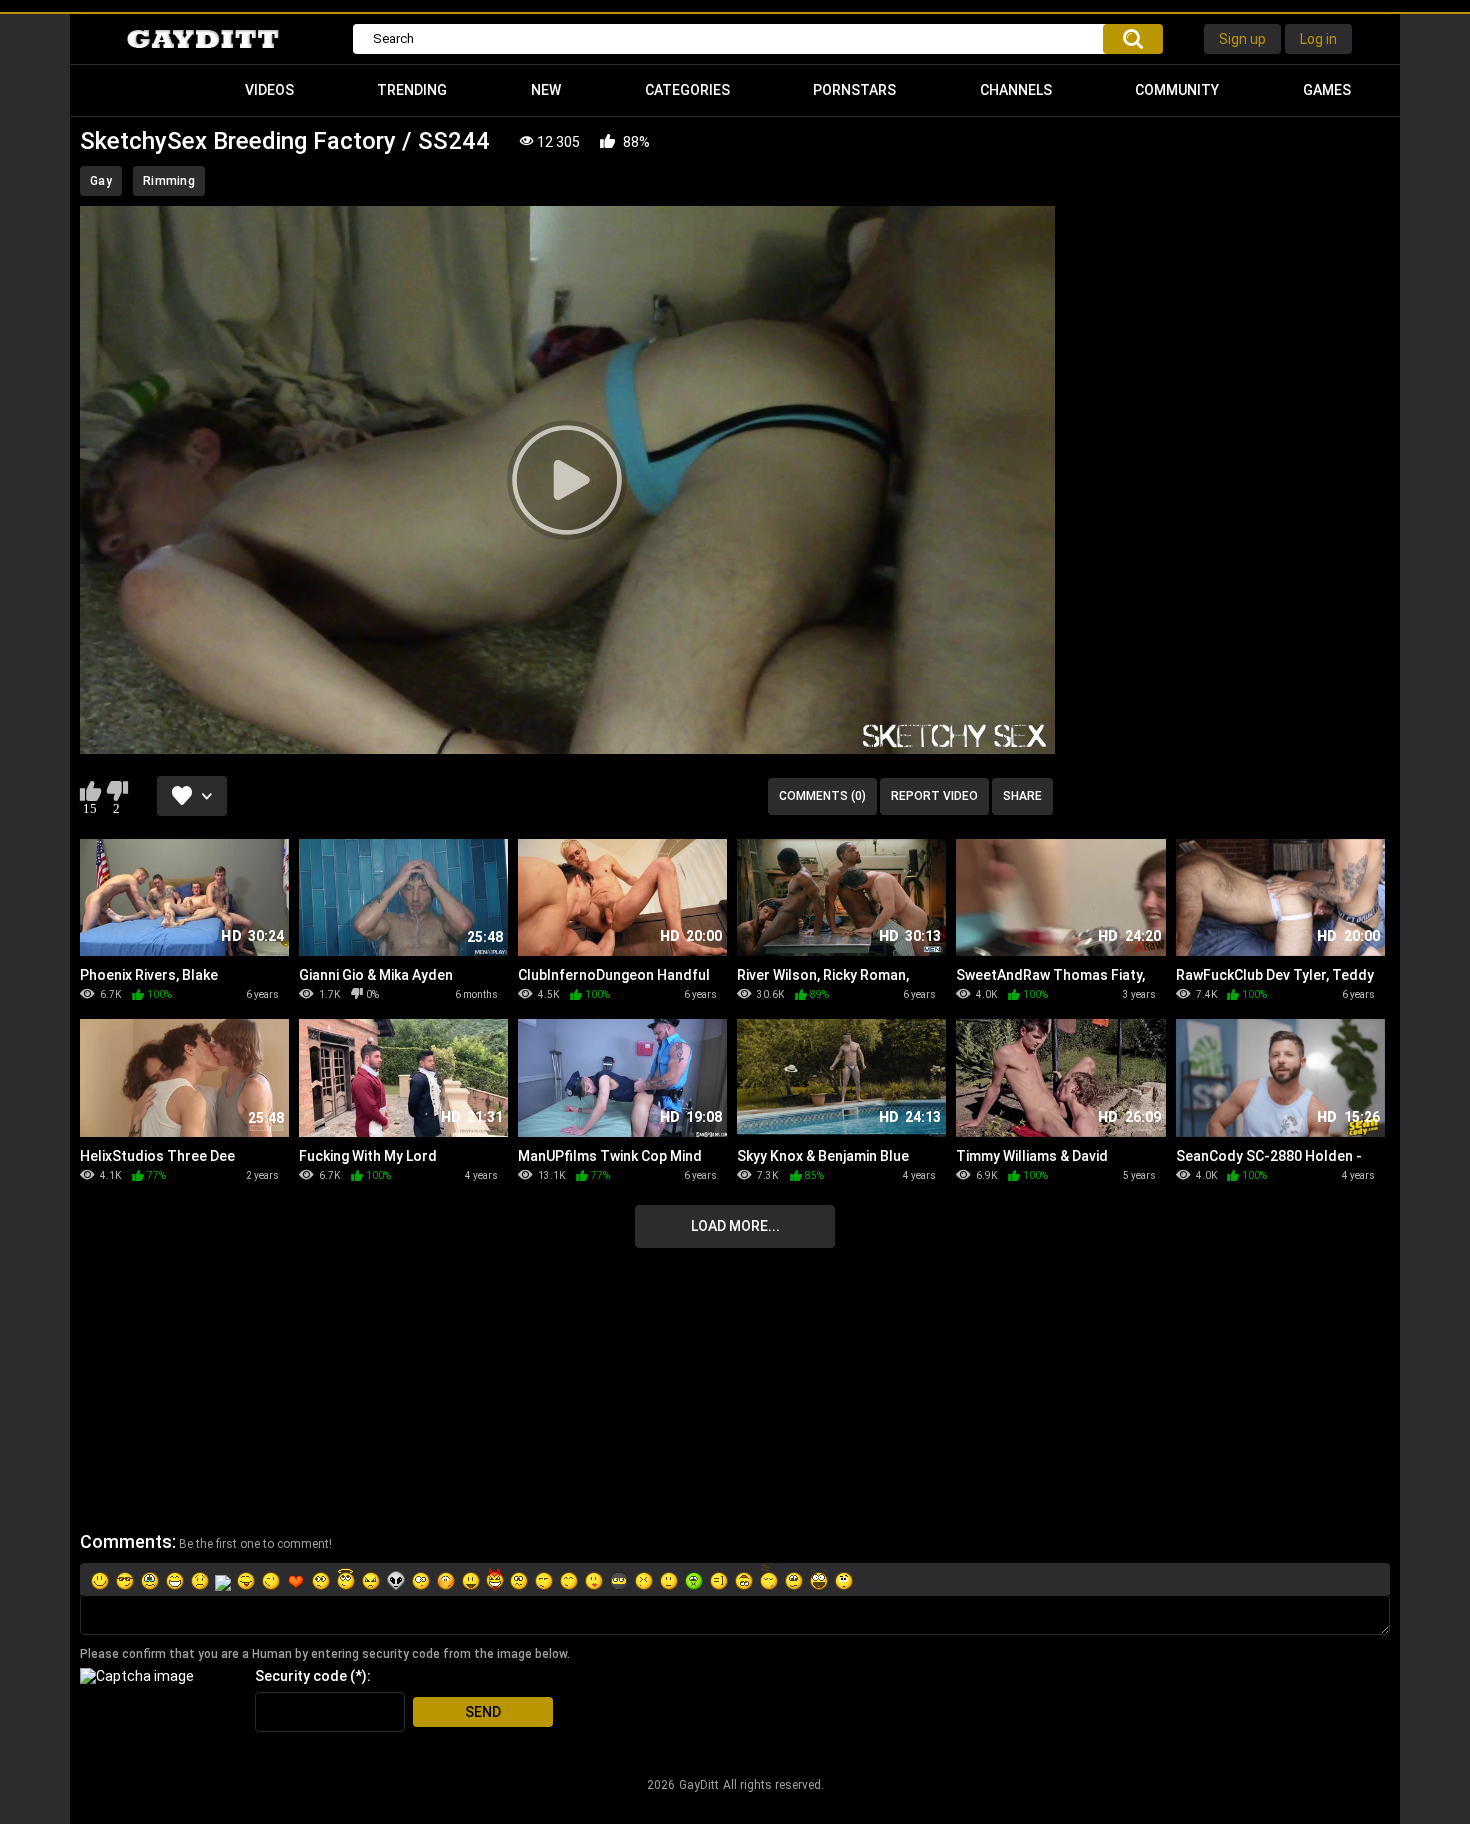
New (546, 90)
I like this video (90, 791)
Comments (126, 1541)
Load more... (735, 1226)
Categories (687, 90)
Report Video (934, 796)
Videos (269, 90)
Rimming (169, 181)
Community (1177, 90)
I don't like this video (116, 791)
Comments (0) (822, 796)
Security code (301, 1676)
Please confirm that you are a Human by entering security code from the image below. (325, 1654)
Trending (412, 90)
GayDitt (699, 1785)
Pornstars (854, 90)
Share (1022, 796)
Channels (1016, 90)
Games (1327, 90)
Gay (101, 181)
